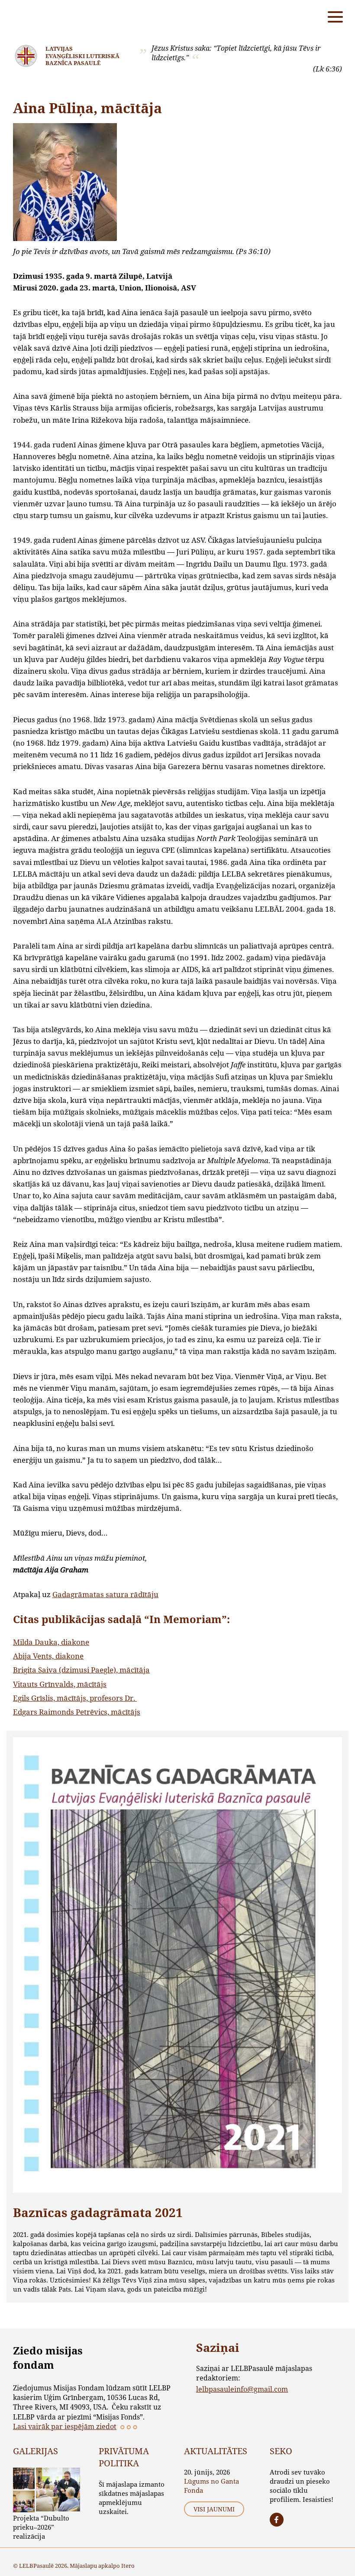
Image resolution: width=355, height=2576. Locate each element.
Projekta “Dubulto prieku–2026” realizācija (41, 2527)
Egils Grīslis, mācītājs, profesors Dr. (75, 1698)
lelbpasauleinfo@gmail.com (242, 2389)
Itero (128, 2566)
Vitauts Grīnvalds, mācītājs (60, 1684)
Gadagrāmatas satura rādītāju (105, 1594)
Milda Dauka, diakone (51, 1642)
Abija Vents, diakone (48, 1656)
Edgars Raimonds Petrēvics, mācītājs (77, 1712)
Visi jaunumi (214, 2509)
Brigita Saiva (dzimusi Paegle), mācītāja (81, 1670)
